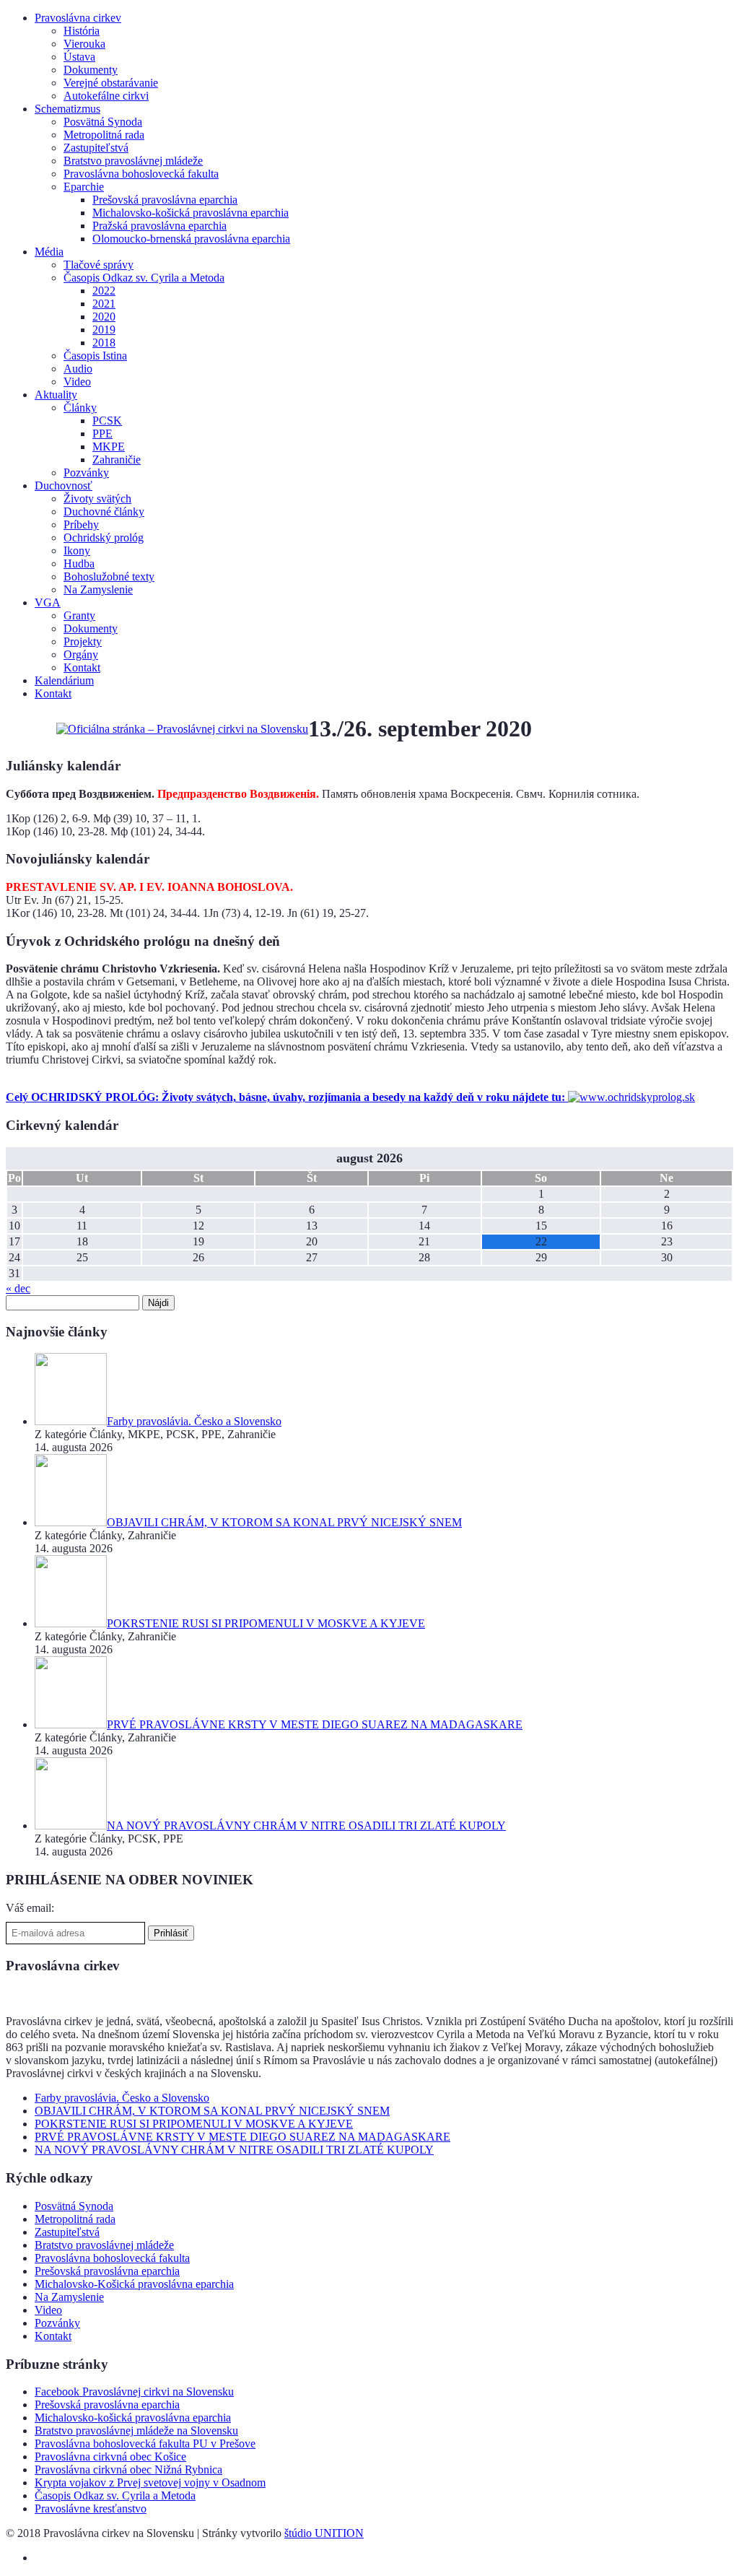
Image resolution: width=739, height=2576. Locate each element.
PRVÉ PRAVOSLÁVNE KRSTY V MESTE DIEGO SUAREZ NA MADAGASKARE (242, 2137)
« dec (18, 1288)
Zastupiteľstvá (96, 148)
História (82, 31)
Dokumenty (91, 70)
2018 (104, 343)
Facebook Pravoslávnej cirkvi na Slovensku (134, 2392)
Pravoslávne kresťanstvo (91, 2508)
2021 (104, 304)
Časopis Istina (95, 356)
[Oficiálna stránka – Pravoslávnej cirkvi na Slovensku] (182, 729)
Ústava (79, 57)
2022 (104, 291)
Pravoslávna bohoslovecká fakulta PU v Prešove (145, 2444)
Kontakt (82, 667)
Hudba (79, 563)
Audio (78, 369)
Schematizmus (67, 109)
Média (49, 252)
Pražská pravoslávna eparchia (159, 226)
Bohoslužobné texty (109, 576)
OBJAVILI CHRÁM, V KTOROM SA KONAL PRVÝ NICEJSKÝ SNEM (212, 2111)
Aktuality (56, 395)
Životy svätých (97, 499)
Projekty (83, 641)
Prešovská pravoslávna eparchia (165, 200)
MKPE (109, 447)
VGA (48, 602)
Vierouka (84, 44)
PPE (102, 434)
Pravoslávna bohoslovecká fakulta (141, 174)
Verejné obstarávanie (111, 83)
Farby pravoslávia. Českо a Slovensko (122, 2098)
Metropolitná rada (104, 135)
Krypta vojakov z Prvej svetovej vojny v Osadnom (150, 2483)
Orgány (81, 654)
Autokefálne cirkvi (106, 96)
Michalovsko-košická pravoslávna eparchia (191, 213)
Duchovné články (104, 512)
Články (80, 408)
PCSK (107, 421)
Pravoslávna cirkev (78, 18)
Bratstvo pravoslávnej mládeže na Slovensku (136, 2431)
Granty (79, 615)
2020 (104, 317)
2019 (104, 330)
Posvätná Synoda (103, 122)
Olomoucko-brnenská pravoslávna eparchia (191, 239)
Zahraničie (117, 460)
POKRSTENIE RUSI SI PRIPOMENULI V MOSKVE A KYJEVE (194, 2124)
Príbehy (81, 525)
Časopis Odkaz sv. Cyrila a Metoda (144, 278)
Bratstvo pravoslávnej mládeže (133, 161)
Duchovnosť (64, 486)
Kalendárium (64, 680)
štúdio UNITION (324, 2533)
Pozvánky (86, 473)
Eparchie (84, 187)
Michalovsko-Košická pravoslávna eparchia (134, 2284)
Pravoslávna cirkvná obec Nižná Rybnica (128, 2470)
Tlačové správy (99, 265)
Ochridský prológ (104, 538)
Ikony (77, 551)
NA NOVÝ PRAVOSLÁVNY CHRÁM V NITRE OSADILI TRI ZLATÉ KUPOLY (234, 2150)
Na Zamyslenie (98, 589)
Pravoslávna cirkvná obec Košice (110, 2457)
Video (77, 382)
